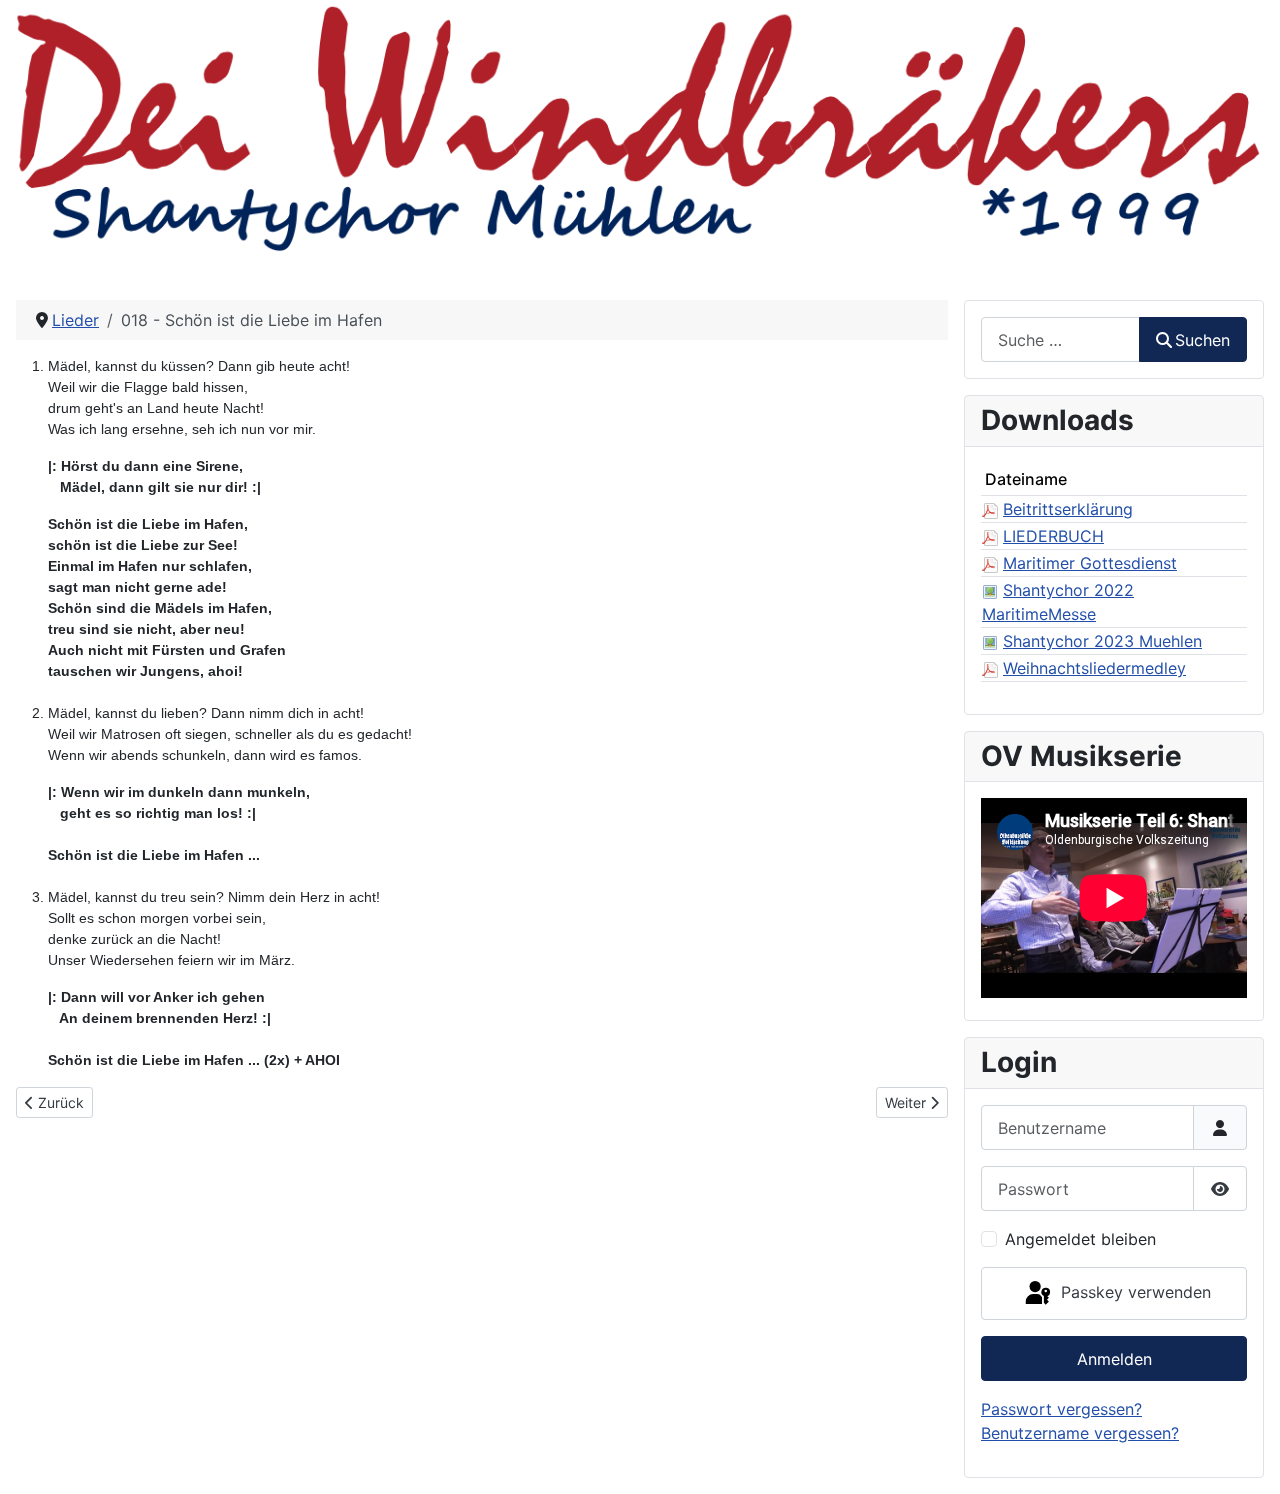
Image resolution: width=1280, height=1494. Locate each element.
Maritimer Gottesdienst (1090, 563)
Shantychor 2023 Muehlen (1102, 641)
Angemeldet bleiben (1080, 1239)
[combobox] (1060, 339)
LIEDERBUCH (1053, 536)
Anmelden (1114, 1359)
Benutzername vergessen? (1080, 1433)
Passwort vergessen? (1061, 1409)
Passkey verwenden (1133, 1292)
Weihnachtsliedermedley (1094, 668)
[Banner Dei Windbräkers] (640, 126)
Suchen (1202, 340)
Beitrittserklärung (1068, 509)
